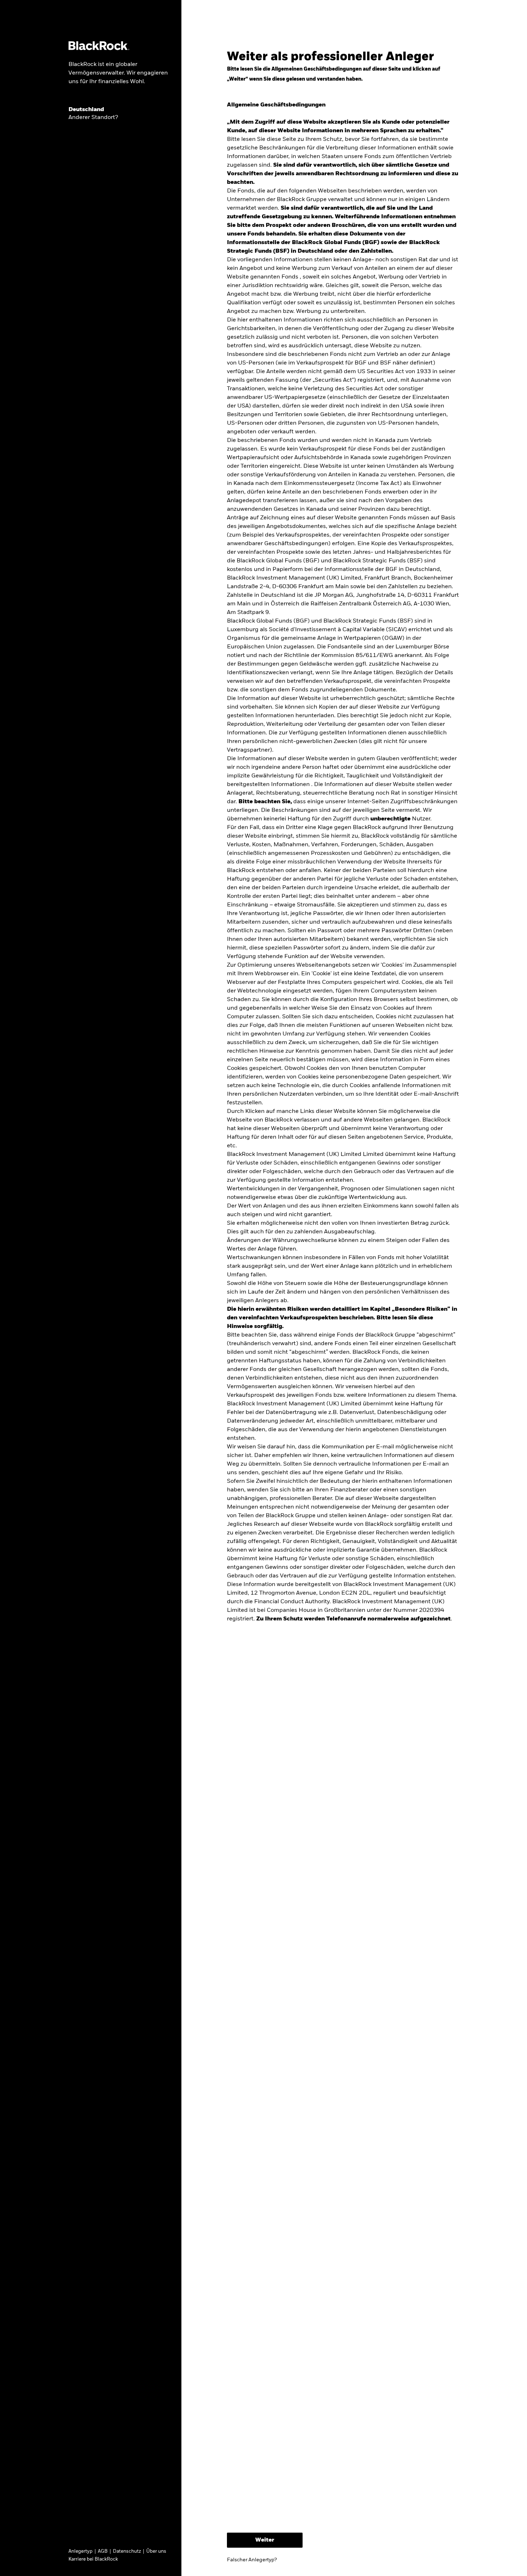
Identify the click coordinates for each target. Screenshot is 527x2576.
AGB (103, 2551)
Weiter (265, 2540)
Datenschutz (127, 2551)
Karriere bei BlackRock (93, 2559)
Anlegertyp (80, 2551)
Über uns (156, 2551)
